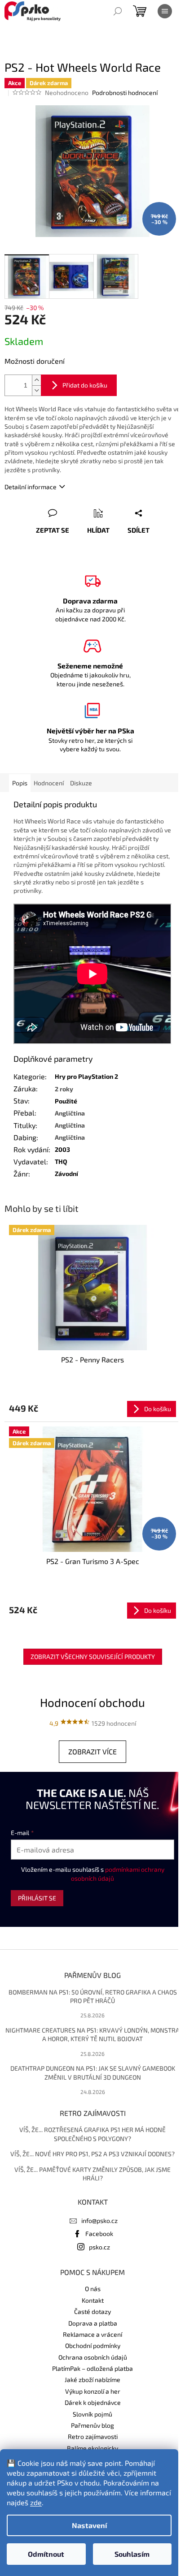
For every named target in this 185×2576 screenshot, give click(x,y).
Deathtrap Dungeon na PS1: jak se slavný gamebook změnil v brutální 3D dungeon (93, 2072)
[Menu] (165, 11)
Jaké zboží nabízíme (92, 2380)
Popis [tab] (20, 783)
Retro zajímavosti (93, 2436)
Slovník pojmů (92, 2414)
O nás (93, 2289)
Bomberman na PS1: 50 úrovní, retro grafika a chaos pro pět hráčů (93, 1996)
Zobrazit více (92, 1751)
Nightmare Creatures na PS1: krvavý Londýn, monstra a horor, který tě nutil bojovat (92, 2034)
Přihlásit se (37, 1898)
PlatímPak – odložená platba (92, 2368)
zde (36, 2502)
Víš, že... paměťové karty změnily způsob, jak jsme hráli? (92, 2174)
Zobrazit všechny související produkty (93, 1656)
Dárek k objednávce (93, 2402)
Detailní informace (31, 487)
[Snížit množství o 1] (36, 390)
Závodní (66, 1174)
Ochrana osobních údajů (93, 2357)
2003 (62, 1149)
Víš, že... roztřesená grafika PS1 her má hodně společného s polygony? (92, 2134)
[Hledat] (118, 11)
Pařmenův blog (92, 2425)
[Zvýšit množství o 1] (36, 380)
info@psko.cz (99, 2221)
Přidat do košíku (85, 385)
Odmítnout (46, 2554)
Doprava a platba (93, 2323)
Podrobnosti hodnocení (125, 93)
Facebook (99, 2234)
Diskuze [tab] (81, 783)
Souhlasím (132, 2554)
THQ (61, 1161)
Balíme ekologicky (92, 2448)
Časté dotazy (92, 2311)
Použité (66, 1101)
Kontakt (93, 2300)
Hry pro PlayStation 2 (86, 1076)
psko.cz (99, 2247)
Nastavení (89, 2525)
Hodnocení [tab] (49, 783)
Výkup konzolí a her (93, 2391)
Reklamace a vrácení (92, 2334)
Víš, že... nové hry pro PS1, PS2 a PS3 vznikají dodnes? (92, 2154)
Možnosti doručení (35, 361)
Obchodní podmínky (93, 2346)
